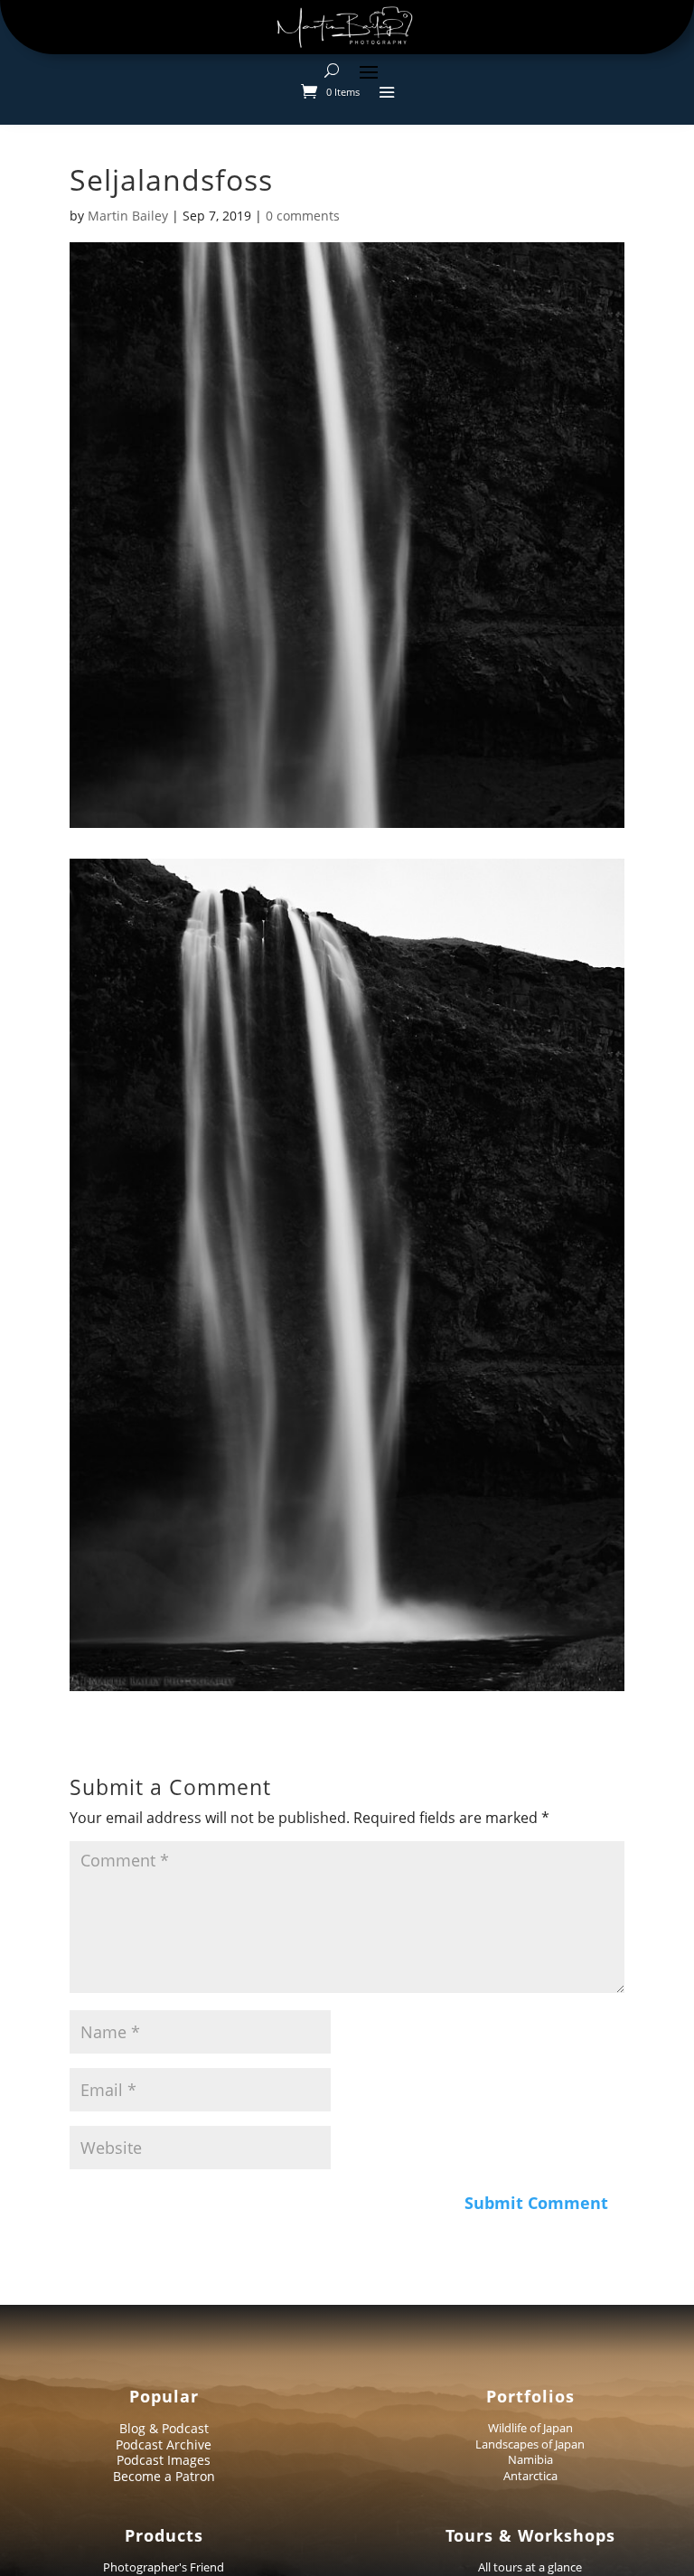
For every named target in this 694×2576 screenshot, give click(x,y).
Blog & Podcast (164, 2428)
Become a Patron (164, 2476)
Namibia (530, 2459)
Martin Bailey (128, 216)
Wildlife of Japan (530, 2428)
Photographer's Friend (164, 2567)
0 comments (303, 216)
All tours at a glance (530, 2567)
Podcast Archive (164, 2444)
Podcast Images (164, 2460)
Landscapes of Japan (530, 2444)
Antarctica (530, 2476)
